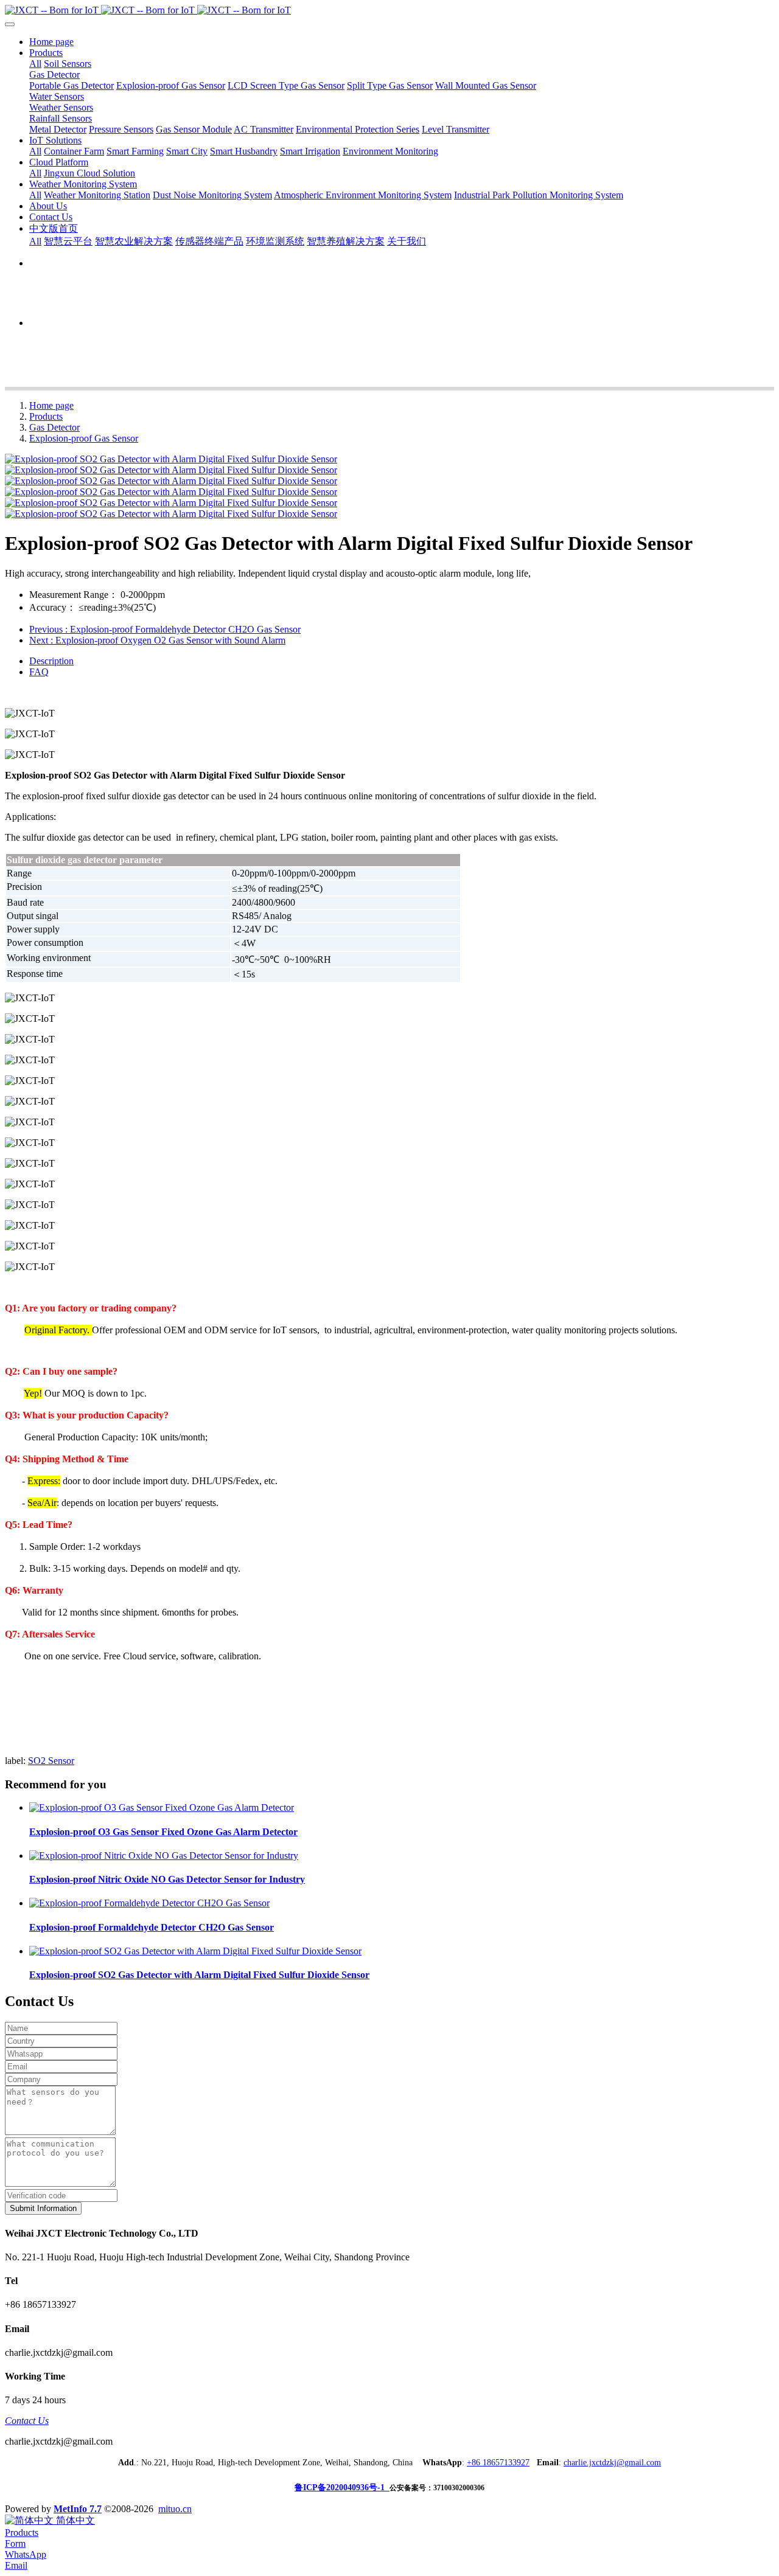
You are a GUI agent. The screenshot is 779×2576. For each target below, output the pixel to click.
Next (157, 640)
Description (51, 661)
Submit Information (43, 2208)
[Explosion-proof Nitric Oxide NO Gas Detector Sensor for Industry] (164, 1856)
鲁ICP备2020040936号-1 (342, 2487)
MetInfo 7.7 (78, 2509)
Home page (51, 42)
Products (46, 416)
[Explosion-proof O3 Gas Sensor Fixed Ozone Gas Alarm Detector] (162, 1807)
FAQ (39, 672)
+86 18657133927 (498, 2463)
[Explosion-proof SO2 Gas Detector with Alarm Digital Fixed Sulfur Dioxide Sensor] (195, 1951)
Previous (165, 629)
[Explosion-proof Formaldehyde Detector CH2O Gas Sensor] (149, 1903)
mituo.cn (175, 2509)
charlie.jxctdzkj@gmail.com (612, 2463)
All (35, 64)
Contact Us (27, 2421)
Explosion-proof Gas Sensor (84, 438)
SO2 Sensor (51, 1761)
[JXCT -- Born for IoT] (389, 10)
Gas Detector (54, 427)
